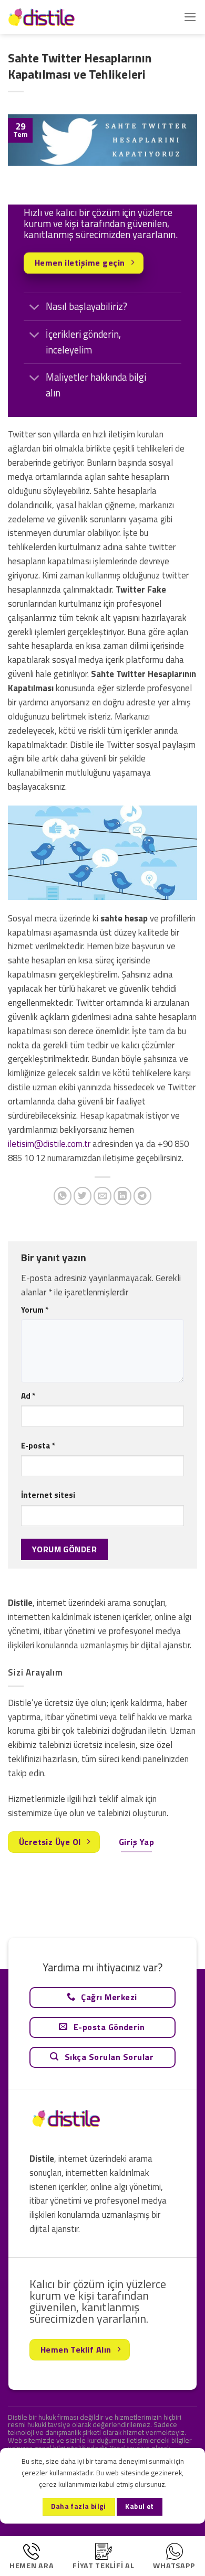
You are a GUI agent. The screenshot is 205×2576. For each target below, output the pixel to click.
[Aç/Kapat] (34, 308)
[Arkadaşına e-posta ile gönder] (103, 1196)
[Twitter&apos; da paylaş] (83, 1196)
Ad (28, 1396)
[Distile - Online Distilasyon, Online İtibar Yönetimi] (60, 17)
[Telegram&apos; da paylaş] (143, 1196)
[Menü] (190, 17)
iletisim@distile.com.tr (49, 1144)
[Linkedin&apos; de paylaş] (123, 1196)
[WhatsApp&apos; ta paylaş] (63, 1196)
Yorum (35, 1310)
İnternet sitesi (48, 1495)
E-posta (38, 1446)
